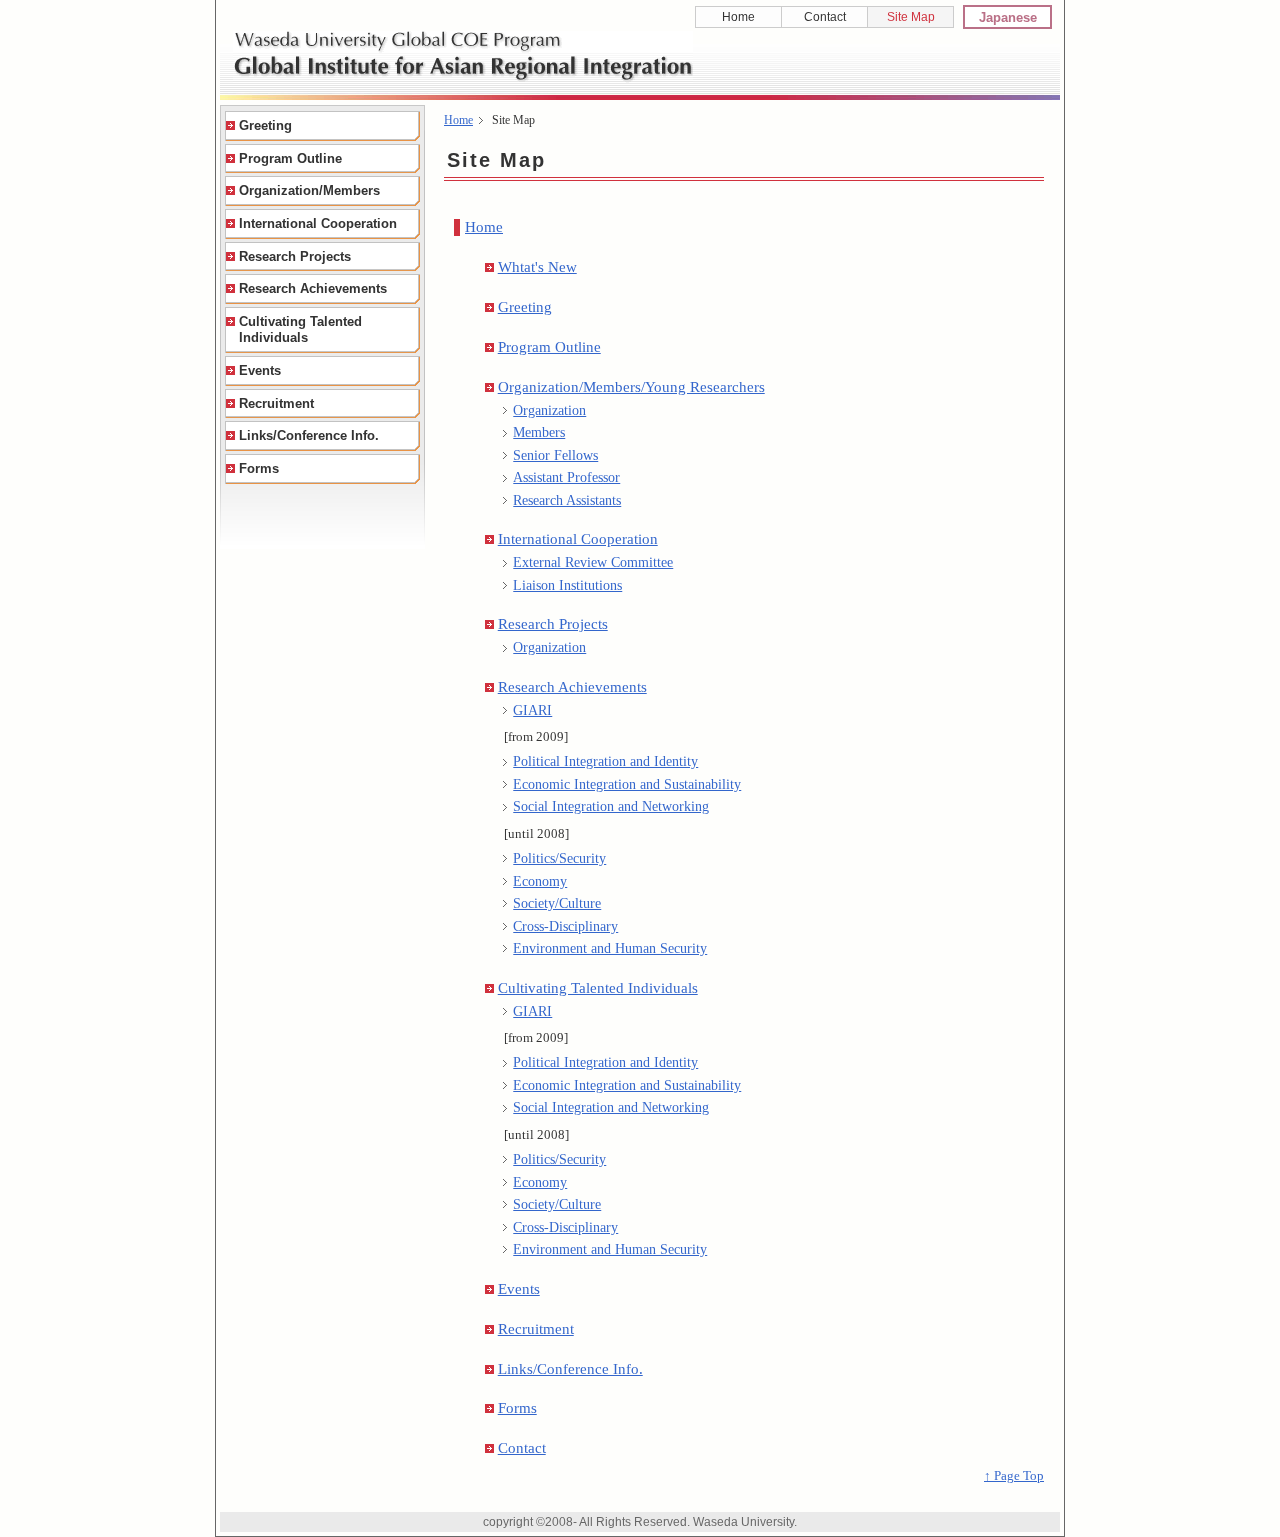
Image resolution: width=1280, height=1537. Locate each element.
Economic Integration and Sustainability (627, 784)
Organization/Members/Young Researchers (631, 386)
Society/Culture (557, 903)
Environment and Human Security (610, 948)
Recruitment (536, 1328)
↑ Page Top (1014, 1476)
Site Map (911, 17)
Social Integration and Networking (611, 806)
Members (539, 432)
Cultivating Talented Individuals (598, 987)
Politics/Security (559, 858)
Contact (825, 17)
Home (738, 17)
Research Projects (553, 623)
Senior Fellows (555, 455)
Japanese (1008, 17)
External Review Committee (593, 562)
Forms (517, 1407)
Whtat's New (537, 266)
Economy (540, 881)
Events (519, 1288)
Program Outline (549, 346)
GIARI (532, 710)
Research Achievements (572, 686)
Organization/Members (309, 190)
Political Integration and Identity (605, 761)
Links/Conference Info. (570, 1368)
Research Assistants (567, 500)
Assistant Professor (566, 477)
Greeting (525, 306)
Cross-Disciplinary (565, 926)
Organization (549, 410)
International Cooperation (578, 538)
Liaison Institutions (567, 585)
